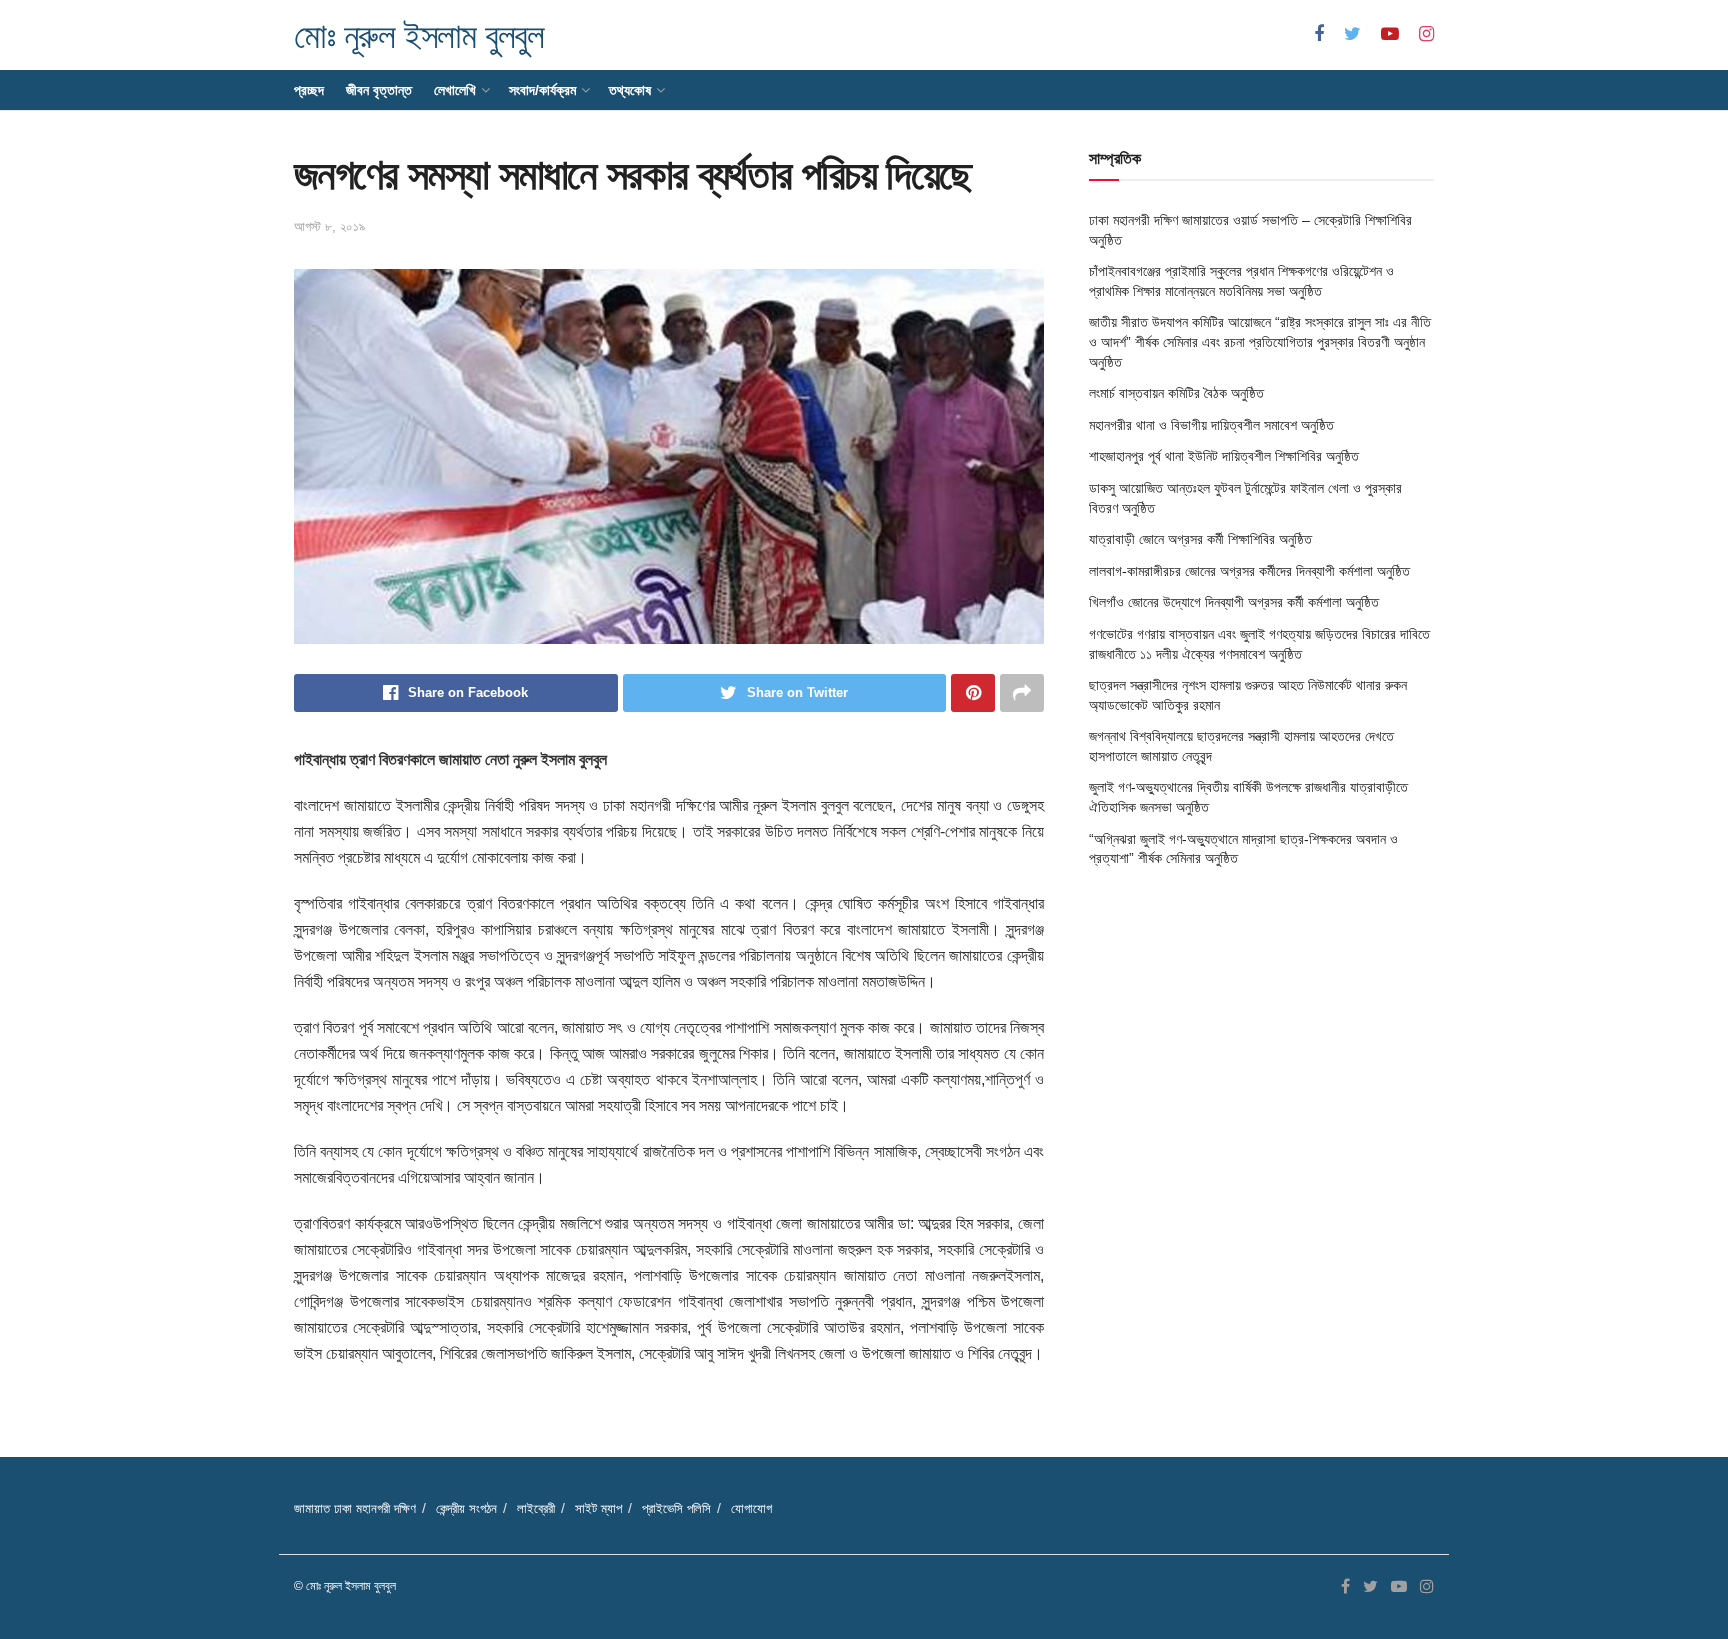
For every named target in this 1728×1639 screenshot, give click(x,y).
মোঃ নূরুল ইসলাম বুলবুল (419, 35)
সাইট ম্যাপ (598, 1508)
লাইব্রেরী (536, 1508)
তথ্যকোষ (630, 90)
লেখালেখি (455, 90)
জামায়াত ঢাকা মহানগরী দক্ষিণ (355, 1508)
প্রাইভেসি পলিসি (676, 1508)
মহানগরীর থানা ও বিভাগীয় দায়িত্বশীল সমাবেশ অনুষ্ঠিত (1211, 425)
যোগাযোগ (751, 1508)
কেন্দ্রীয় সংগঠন (466, 1508)
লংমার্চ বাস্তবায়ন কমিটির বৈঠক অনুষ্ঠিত (1176, 393)
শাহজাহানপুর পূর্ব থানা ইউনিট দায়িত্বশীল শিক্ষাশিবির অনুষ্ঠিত (1224, 456)
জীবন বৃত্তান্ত (379, 90)
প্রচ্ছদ (309, 90)
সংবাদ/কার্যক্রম (542, 90)
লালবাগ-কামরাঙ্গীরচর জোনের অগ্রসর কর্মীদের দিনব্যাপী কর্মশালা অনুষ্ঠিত (1249, 571)
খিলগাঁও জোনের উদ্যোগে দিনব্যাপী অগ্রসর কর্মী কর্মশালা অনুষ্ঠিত (1234, 602)
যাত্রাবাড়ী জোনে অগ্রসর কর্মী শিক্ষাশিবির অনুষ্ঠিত (1200, 539)
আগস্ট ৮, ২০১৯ (329, 226)
